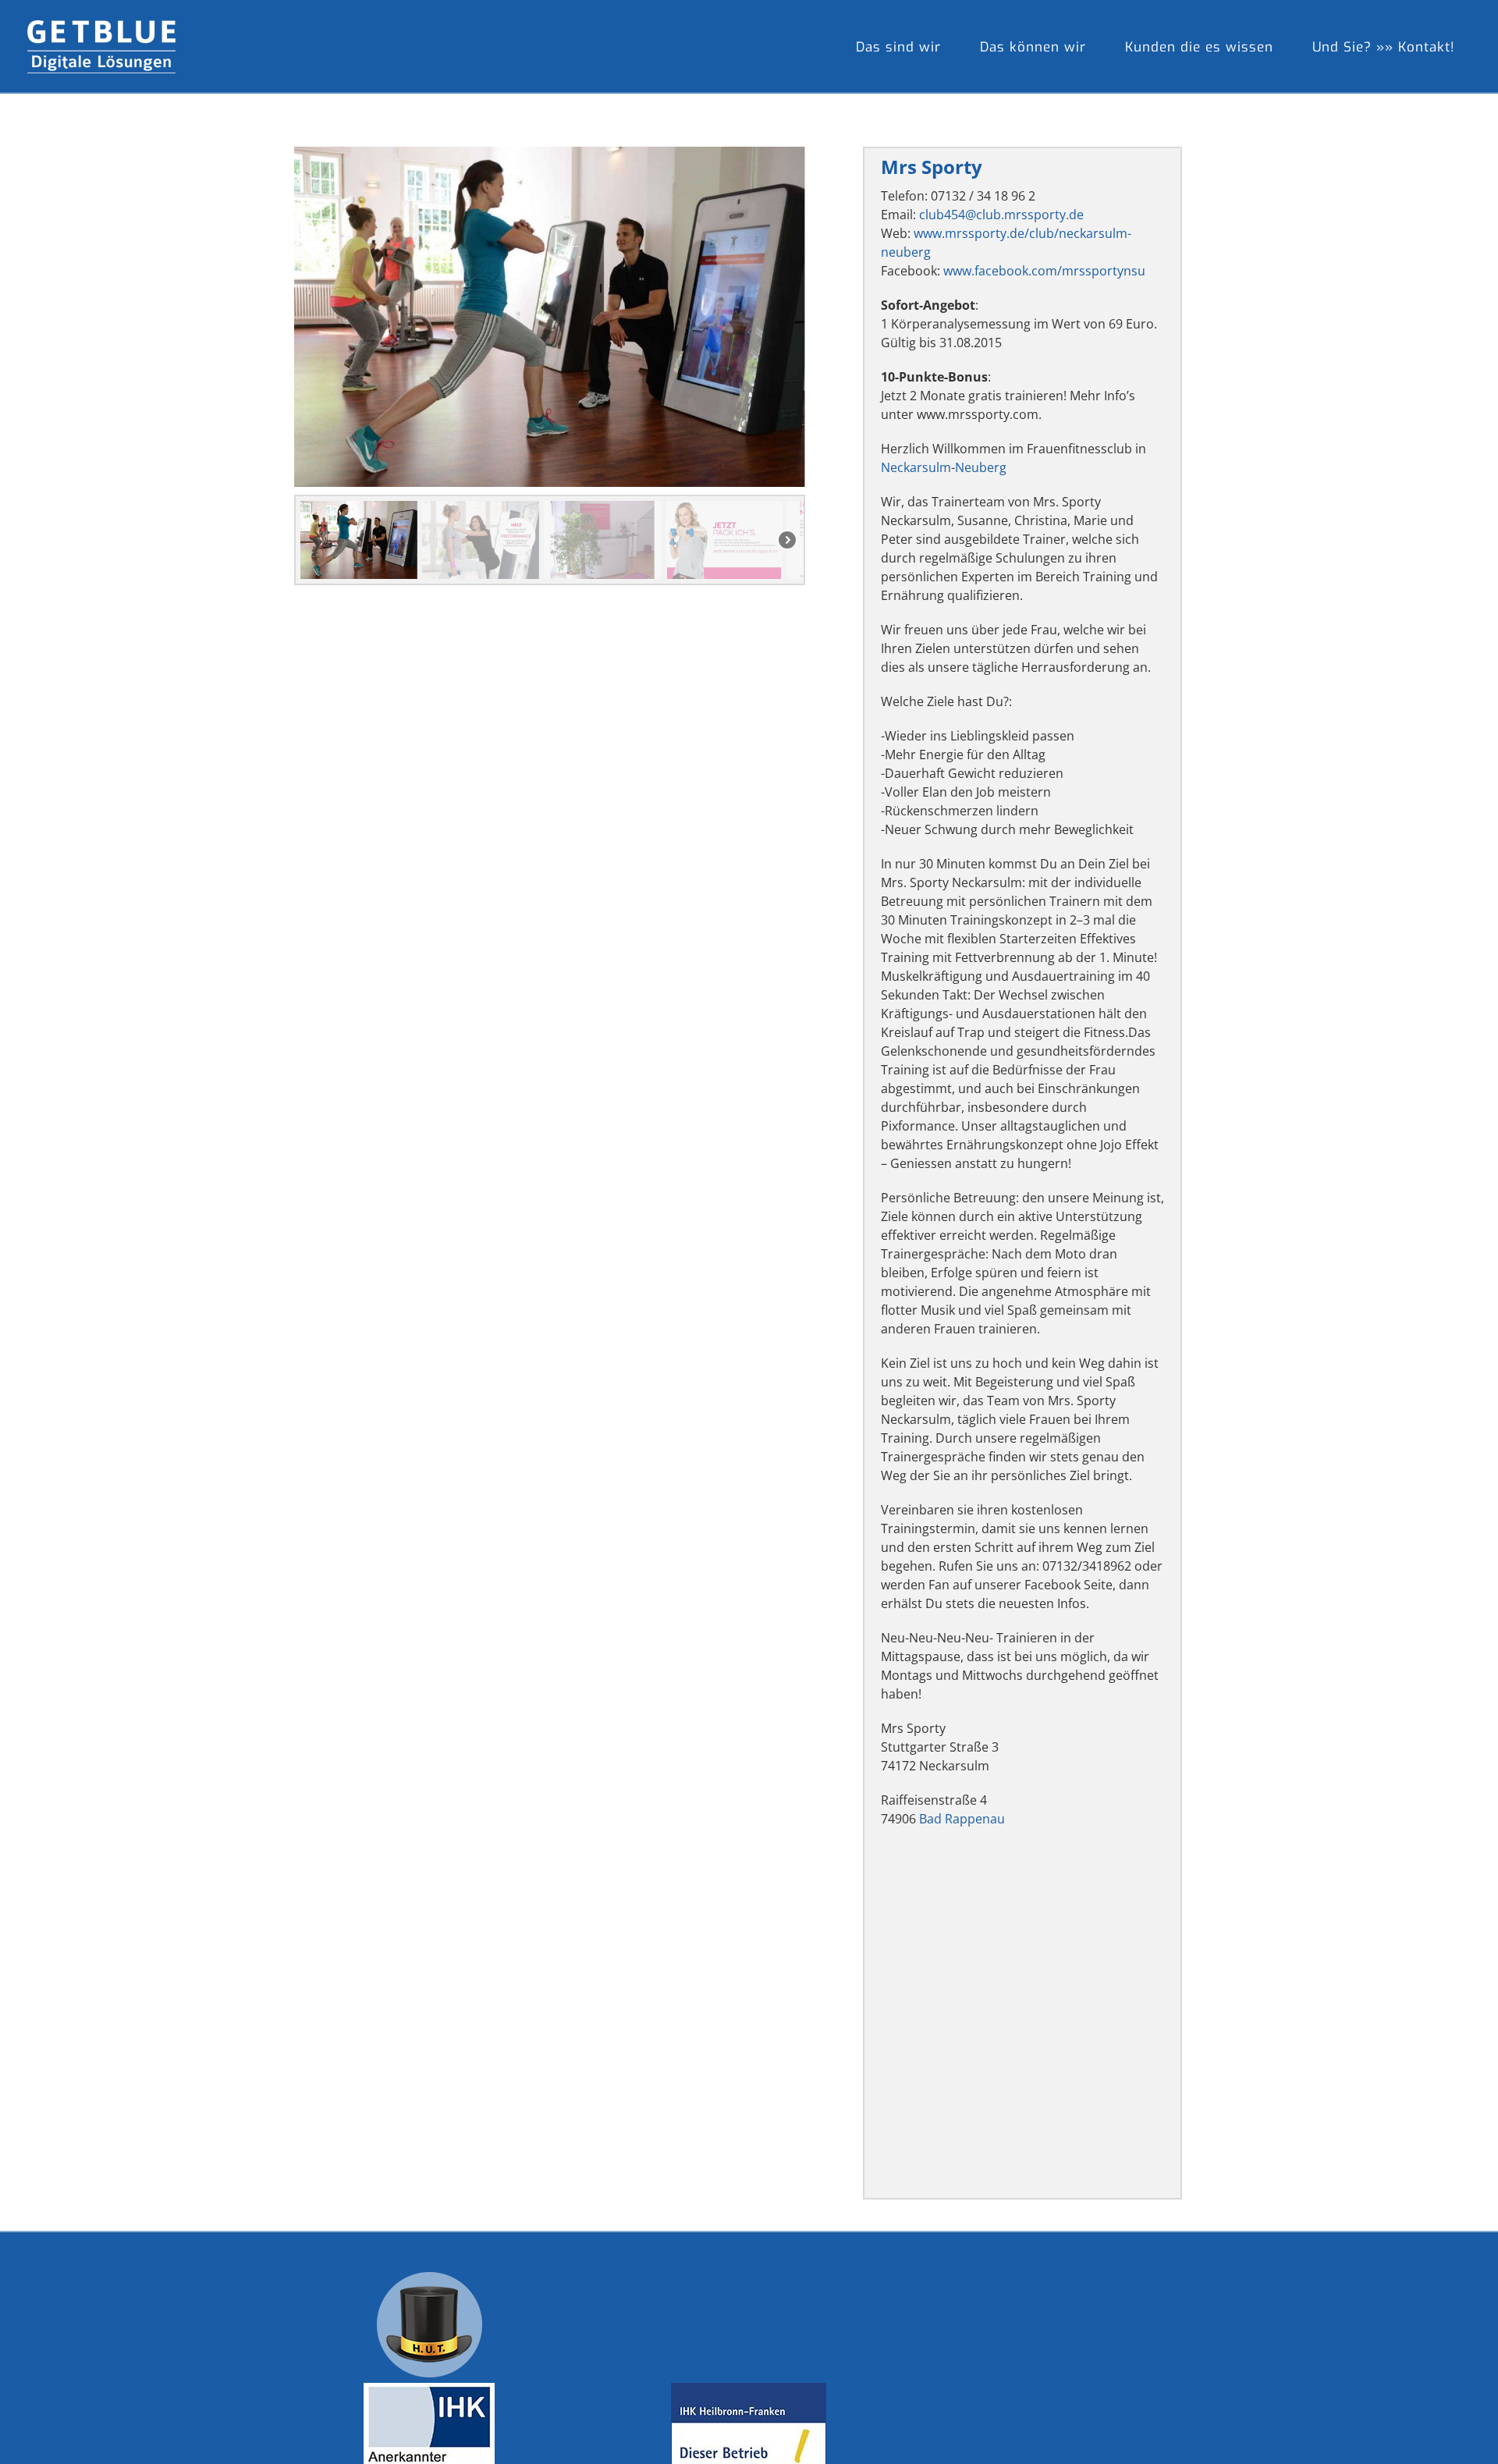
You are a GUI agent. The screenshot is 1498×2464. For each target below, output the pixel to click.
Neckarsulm (916, 467)
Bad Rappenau (962, 1819)
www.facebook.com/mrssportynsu (1044, 271)
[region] (550, 366)
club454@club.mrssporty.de (1001, 215)
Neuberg (981, 467)
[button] (359, 540)
